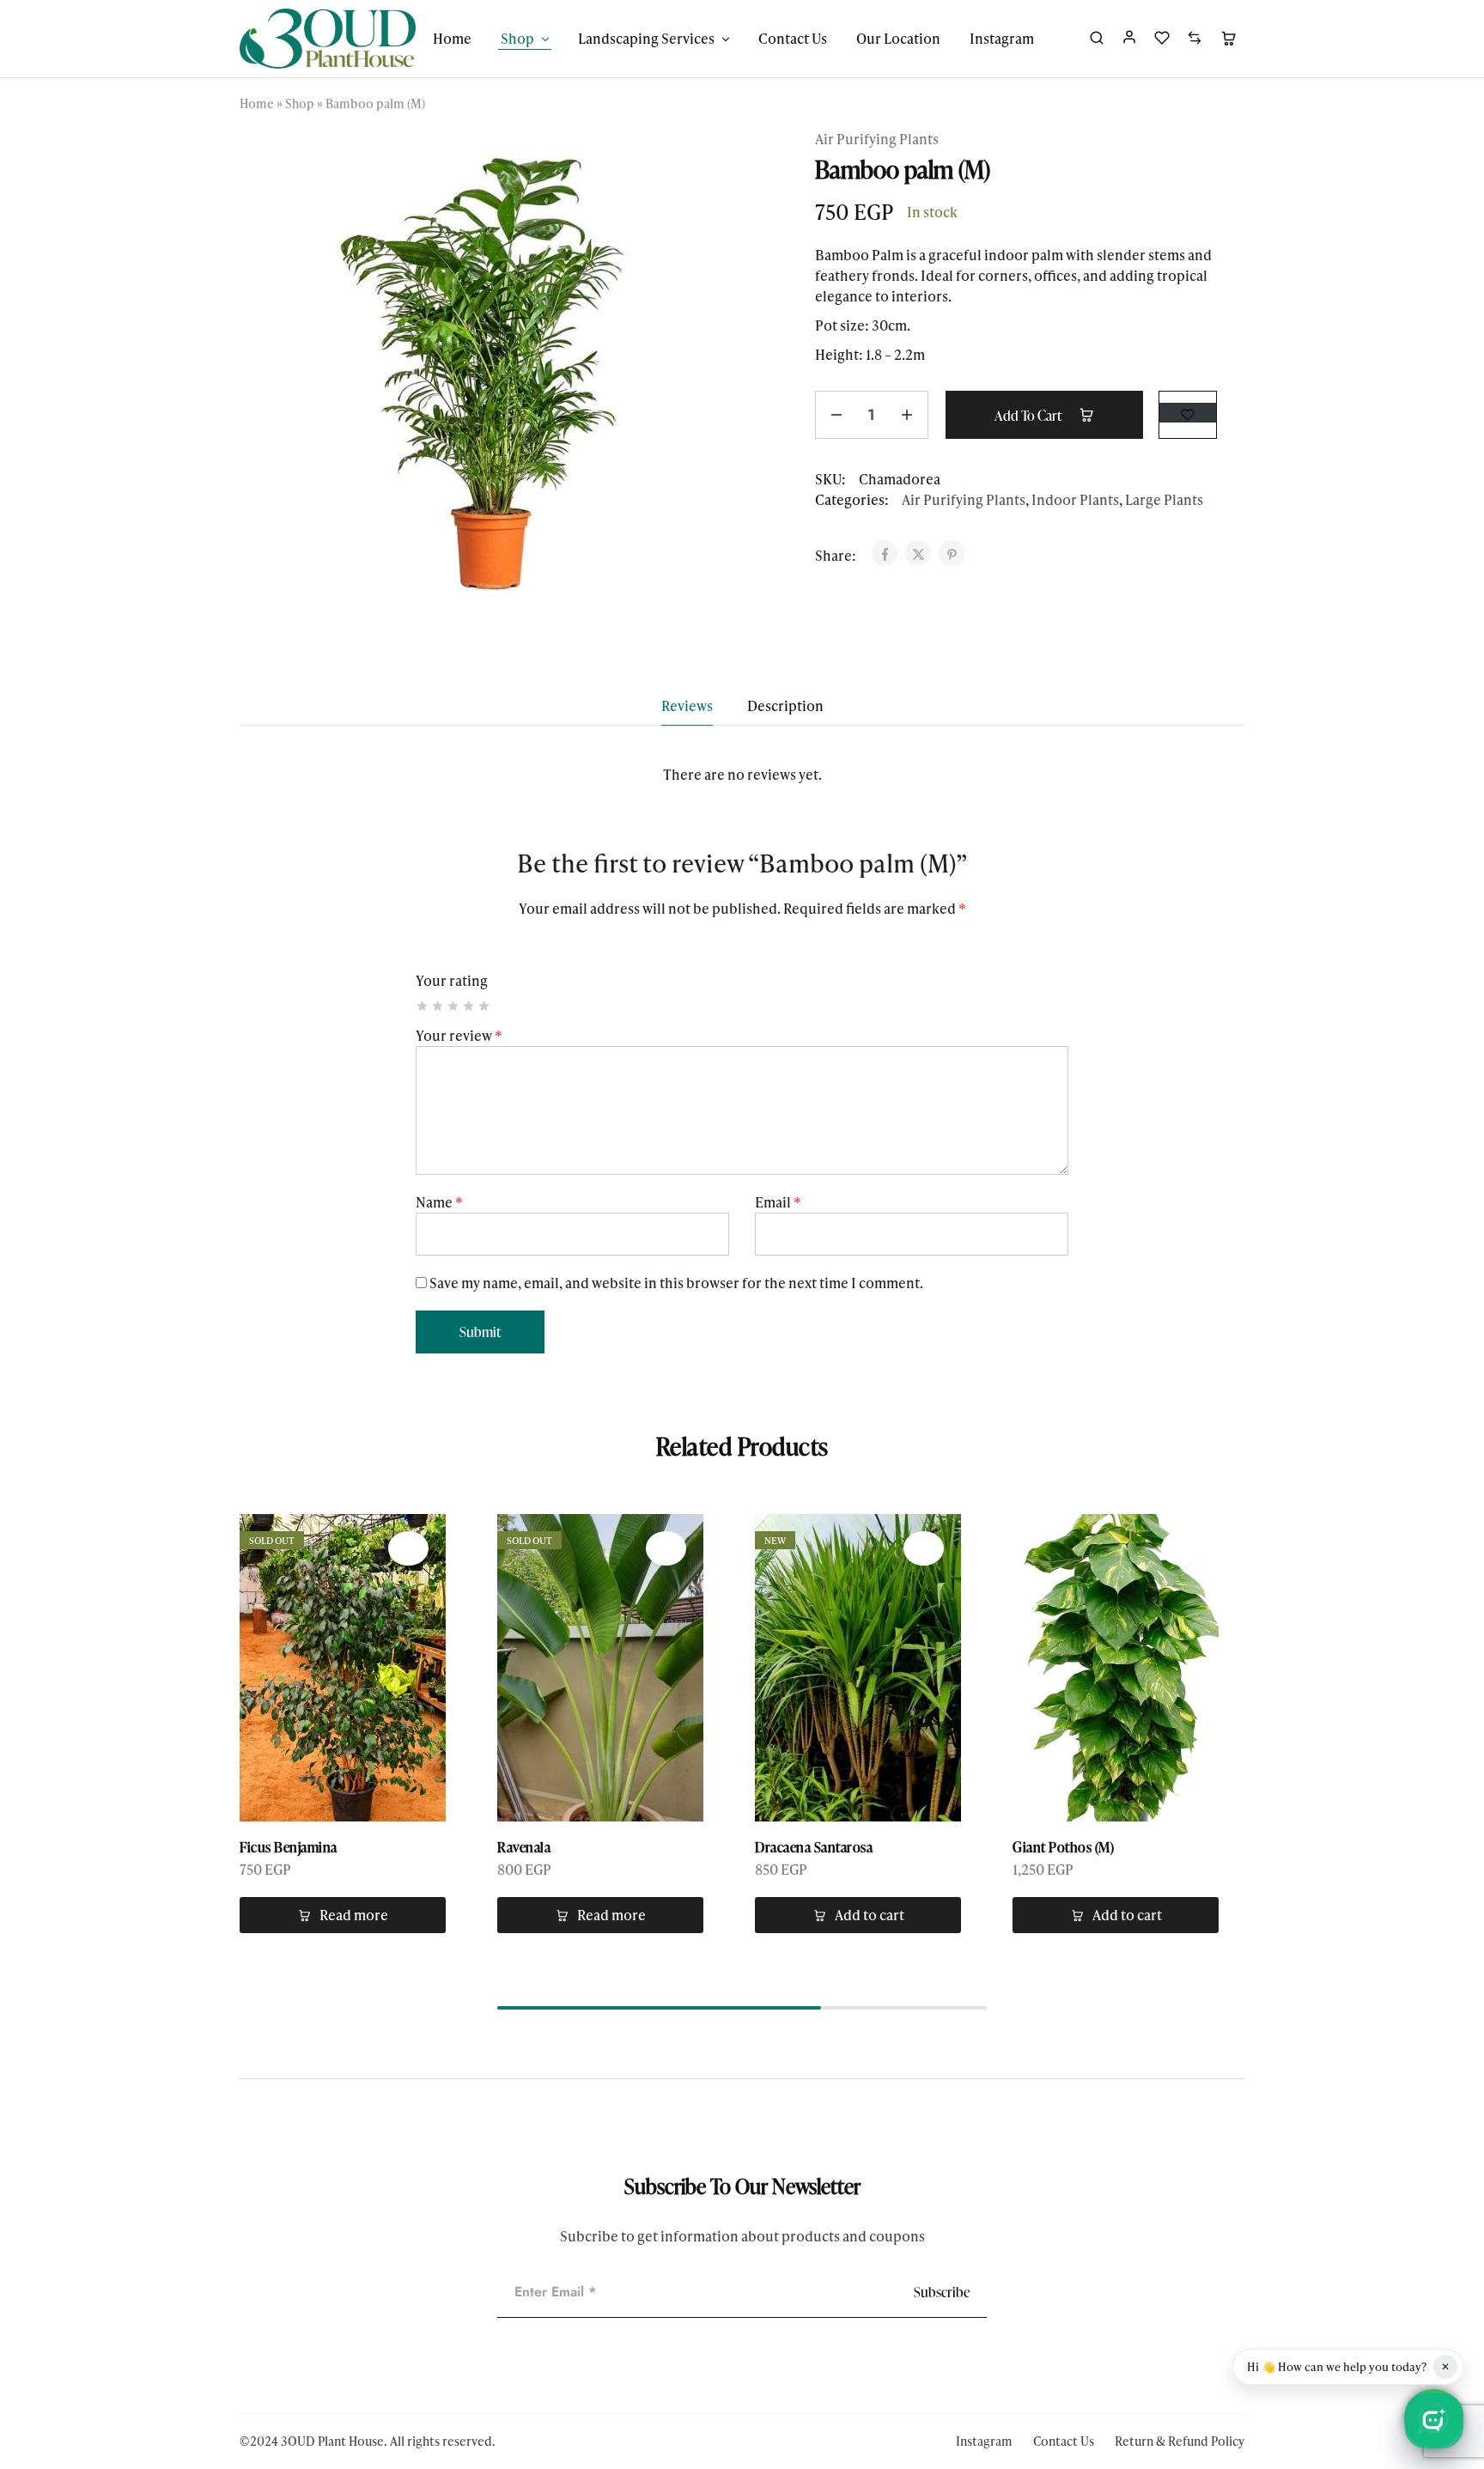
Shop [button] (517, 39)
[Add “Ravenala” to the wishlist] (666, 1548)
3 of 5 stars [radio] (454, 1006)
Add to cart (1029, 416)
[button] (858, 1915)
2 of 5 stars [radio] (438, 1006)
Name (439, 1202)
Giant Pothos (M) (1063, 1847)
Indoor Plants (1075, 499)
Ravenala (524, 1847)
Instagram (1002, 39)
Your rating (452, 980)
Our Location (898, 39)
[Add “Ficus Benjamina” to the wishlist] (408, 1548)
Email (778, 1202)
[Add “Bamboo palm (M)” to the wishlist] (1188, 413)
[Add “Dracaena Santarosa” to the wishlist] (924, 1548)
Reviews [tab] (687, 705)
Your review (459, 1035)
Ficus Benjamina (289, 1847)
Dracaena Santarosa (814, 1847)
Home (452, 39)
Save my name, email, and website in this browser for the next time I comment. (676, 1283)
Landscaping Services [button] (646, 39)
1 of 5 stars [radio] (423, 1006)
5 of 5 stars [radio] (485, 1006)
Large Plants (1164, 499)
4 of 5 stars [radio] (469, 1006)
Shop (300, 103)
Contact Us (793, 39)
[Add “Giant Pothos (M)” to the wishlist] (1181, 1548)
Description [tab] (785, 705)
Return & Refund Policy (1180, 2441)
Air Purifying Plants (877, 139)
